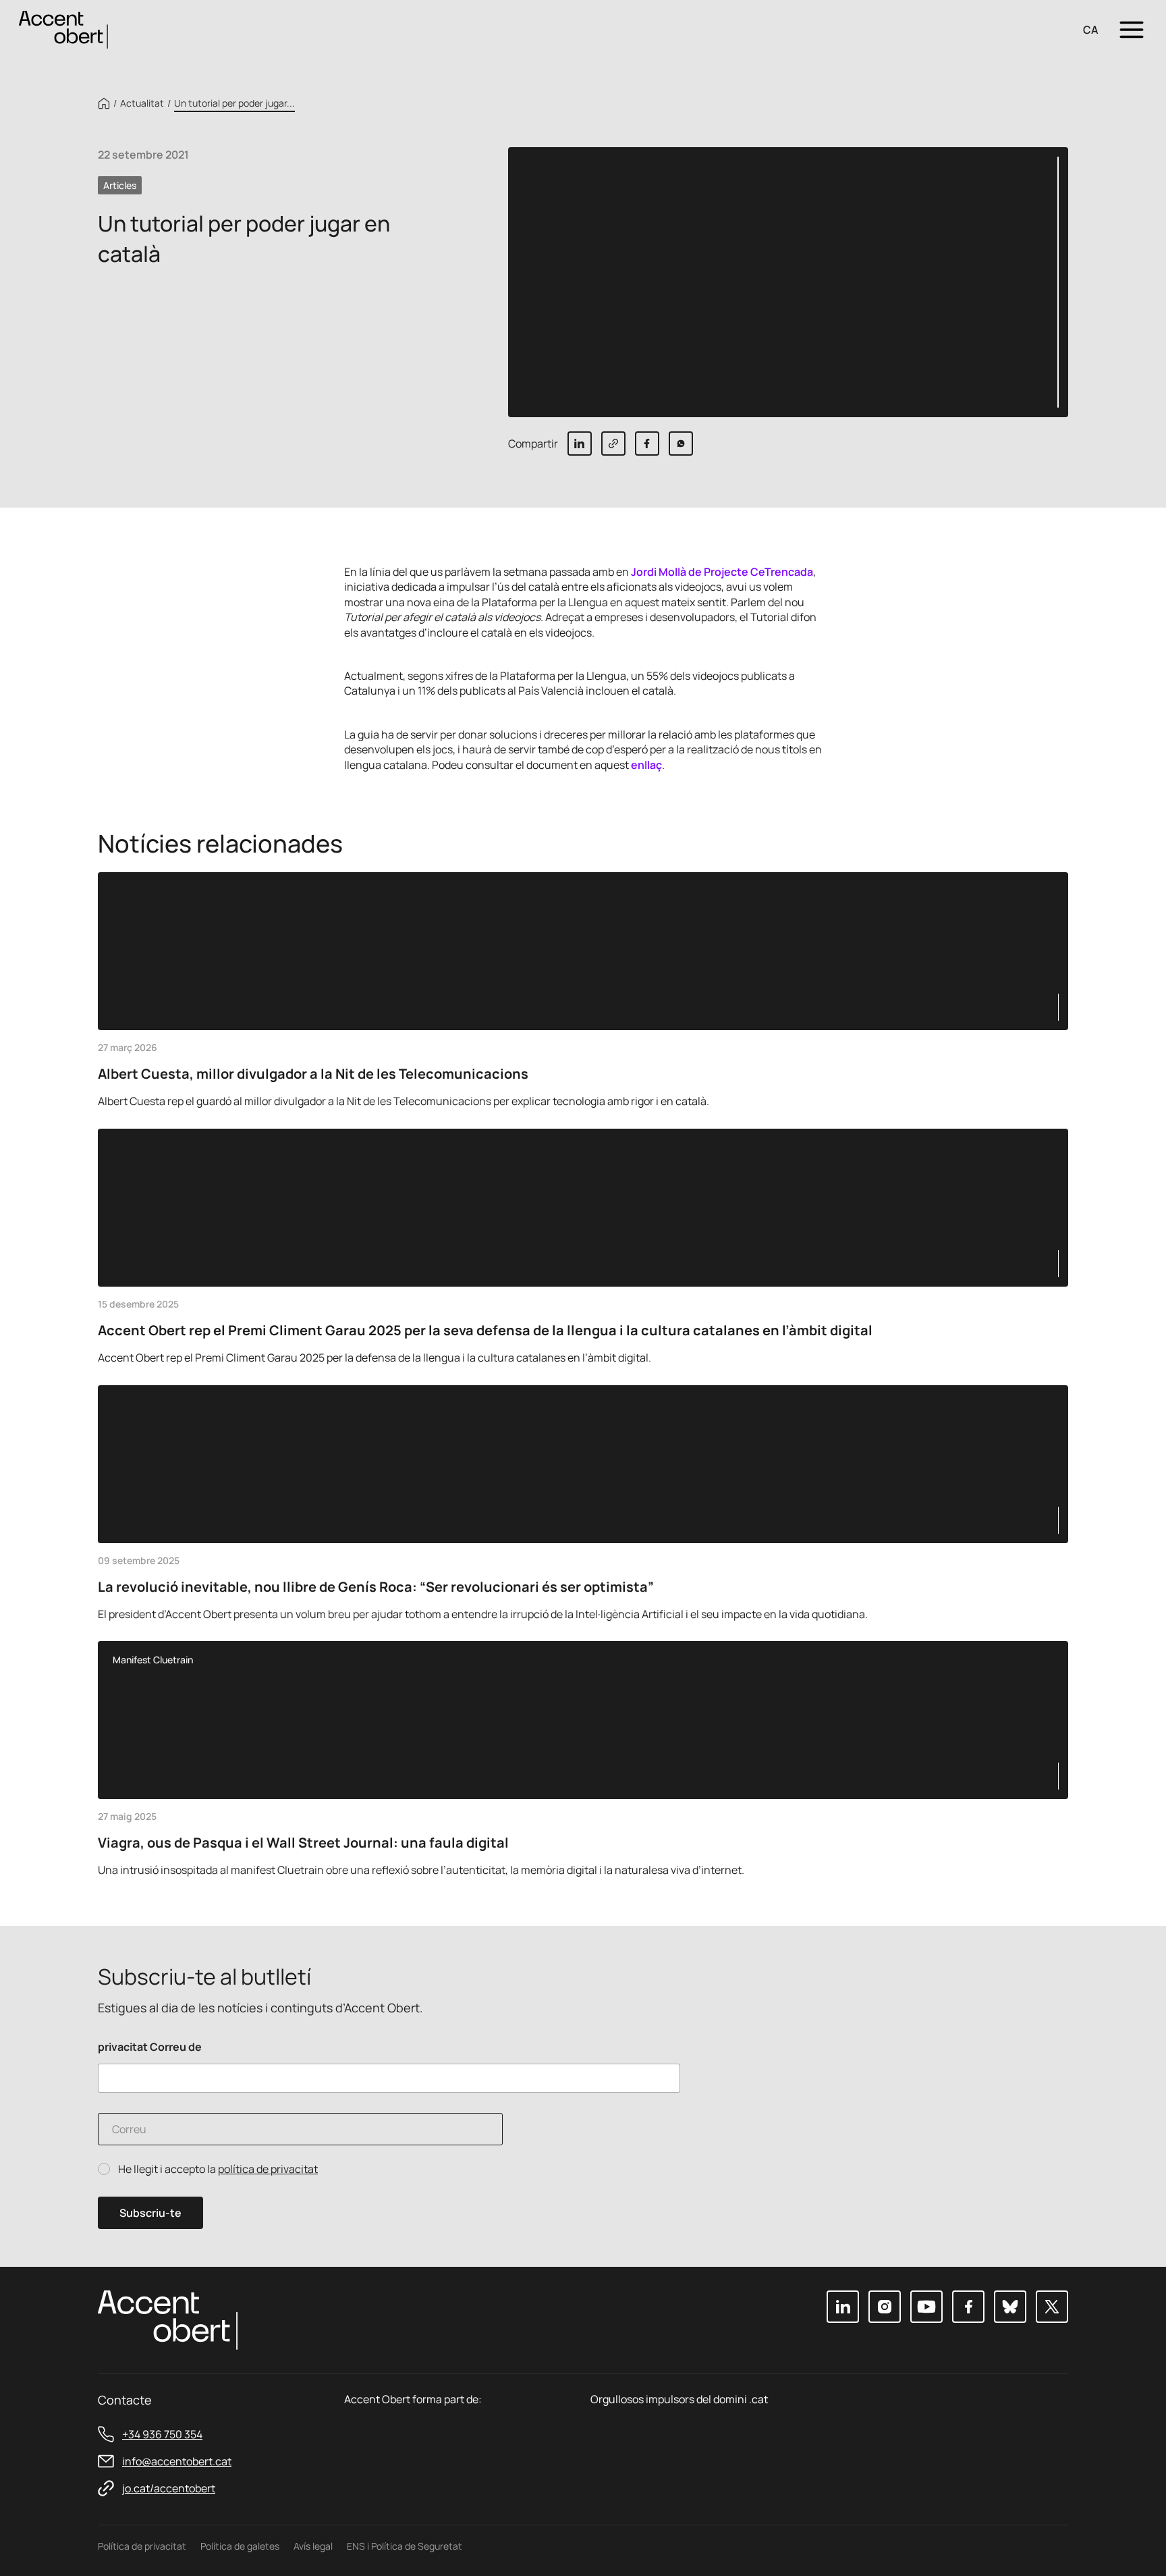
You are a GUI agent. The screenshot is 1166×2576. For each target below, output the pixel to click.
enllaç (646, 765)
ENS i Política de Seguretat (405, 2546)
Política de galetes (240, 2546)
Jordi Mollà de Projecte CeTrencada (722, 572)
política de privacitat (268, 2169)
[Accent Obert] (63, 29)
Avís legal (313, 2546)
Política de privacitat (142, 2546)
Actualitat (142, 103)
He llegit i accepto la (218, 2169)
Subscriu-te (150, 2213)
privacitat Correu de (150, 2047)
